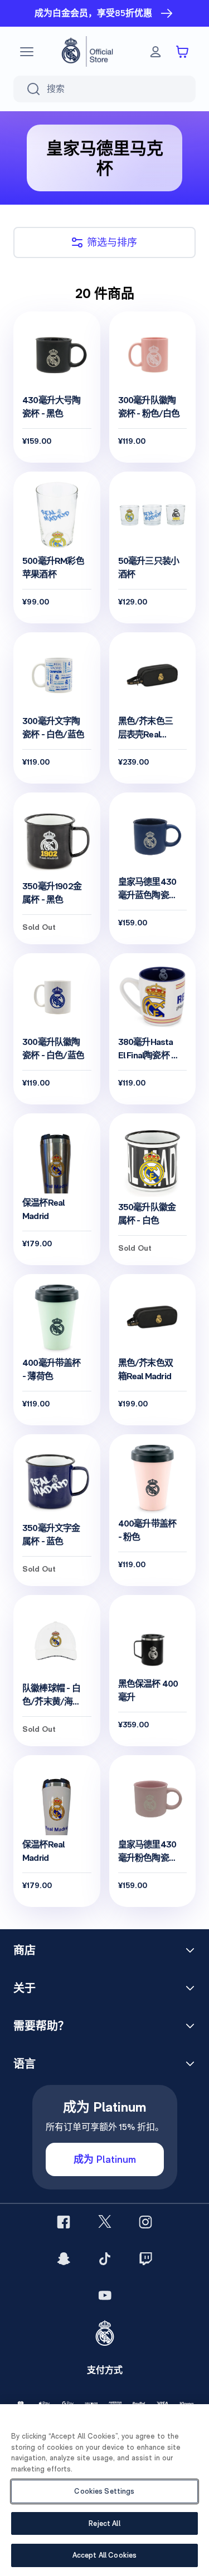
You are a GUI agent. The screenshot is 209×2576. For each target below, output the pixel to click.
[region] (104, 2490)
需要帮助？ (41, 2026)
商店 (25, 1950)
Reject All (104, 2523)
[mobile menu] (27, 52)
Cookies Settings (104, 2491)
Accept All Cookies (104, 2555)
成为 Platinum (105, 2159)
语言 (25, 2064)
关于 (25, 1988)
